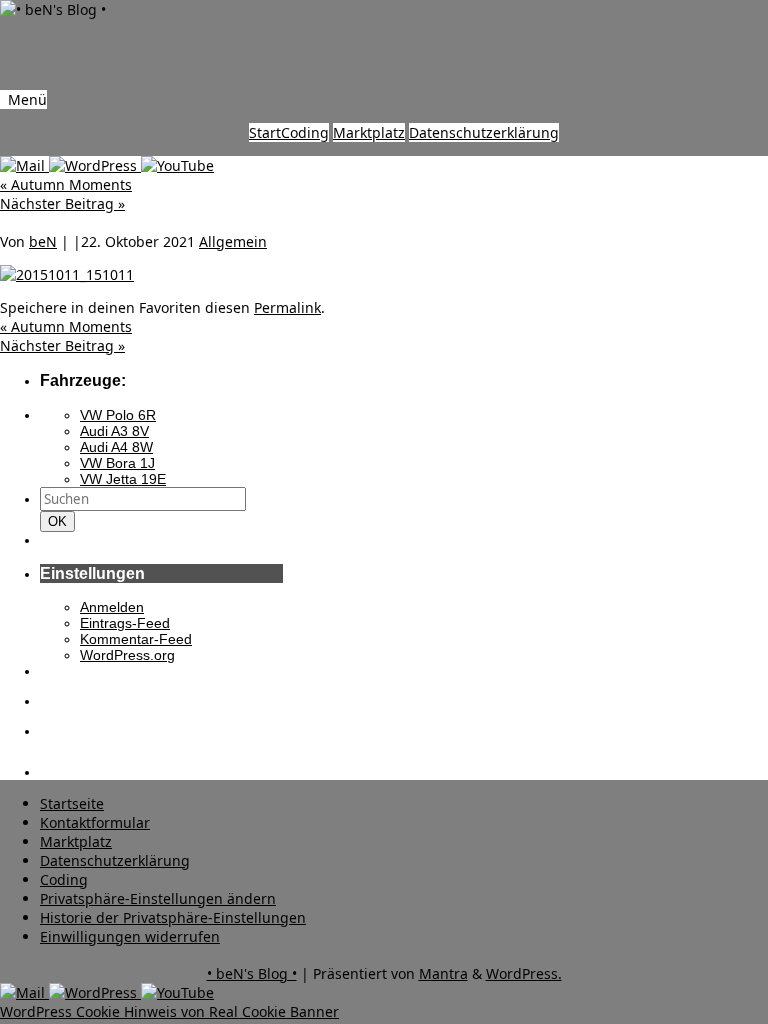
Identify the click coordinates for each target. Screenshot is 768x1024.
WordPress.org (127, 655)
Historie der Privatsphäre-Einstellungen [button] (173, 917)
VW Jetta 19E (123, 479)
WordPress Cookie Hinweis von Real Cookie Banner (169, 1011)
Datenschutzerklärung (484, 132)
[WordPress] (95, 165)
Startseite (72, 803)
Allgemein (233, 241)
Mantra (443, 973)
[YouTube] (177, 165)
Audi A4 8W (116, 447)
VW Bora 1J (117, 463)
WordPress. (524, 973)
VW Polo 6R (118, 415)
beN (43, 241)
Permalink (287, 307)
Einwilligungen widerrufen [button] (130, 936)
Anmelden (112, 607)
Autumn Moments (66, 184)
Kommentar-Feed (136, 639)
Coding (305, 132)
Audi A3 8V (114, 431)
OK (61, 521)
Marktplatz (369, 132)
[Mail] (24, 165)
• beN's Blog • (252, 973)
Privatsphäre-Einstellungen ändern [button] (158, 898)
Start (265, 132)
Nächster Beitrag (62, 203)
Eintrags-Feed (125, 623)
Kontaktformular (95, 822)
